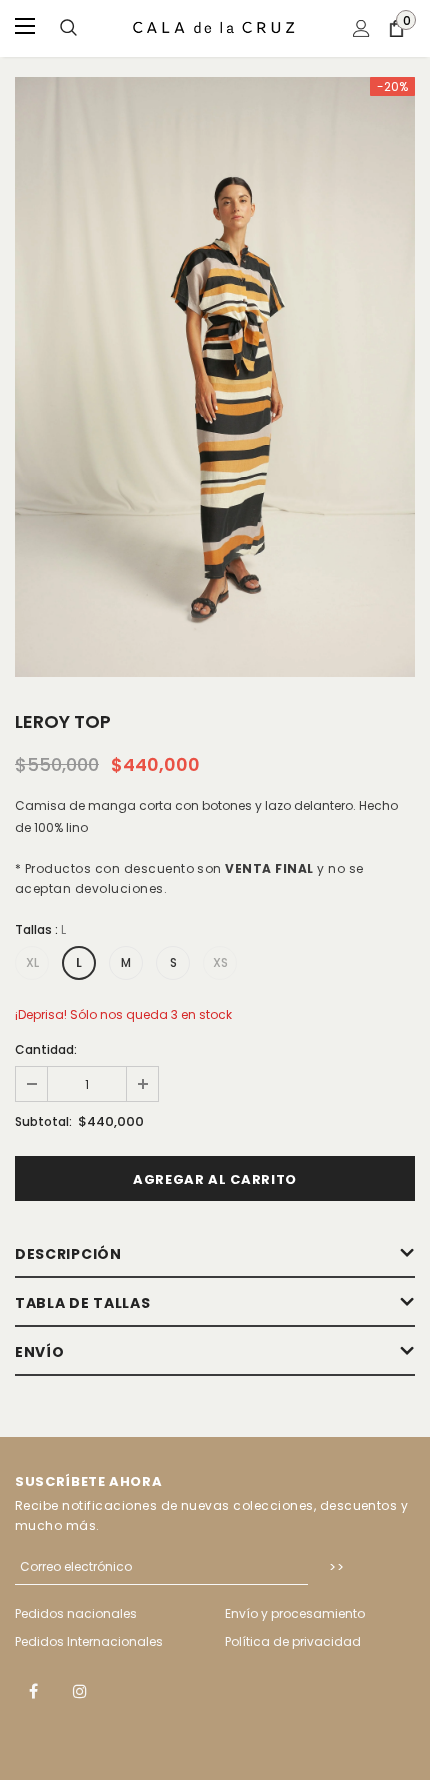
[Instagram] (80, 1690)
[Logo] (215, 27)
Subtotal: (43, 1121)
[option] (215, 377)
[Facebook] (33, 1690)
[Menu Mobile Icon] (27, 28)
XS (220, 962)
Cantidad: (46, 1049)
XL (32, 962)
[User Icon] (361, 28)
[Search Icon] (68, 28)
